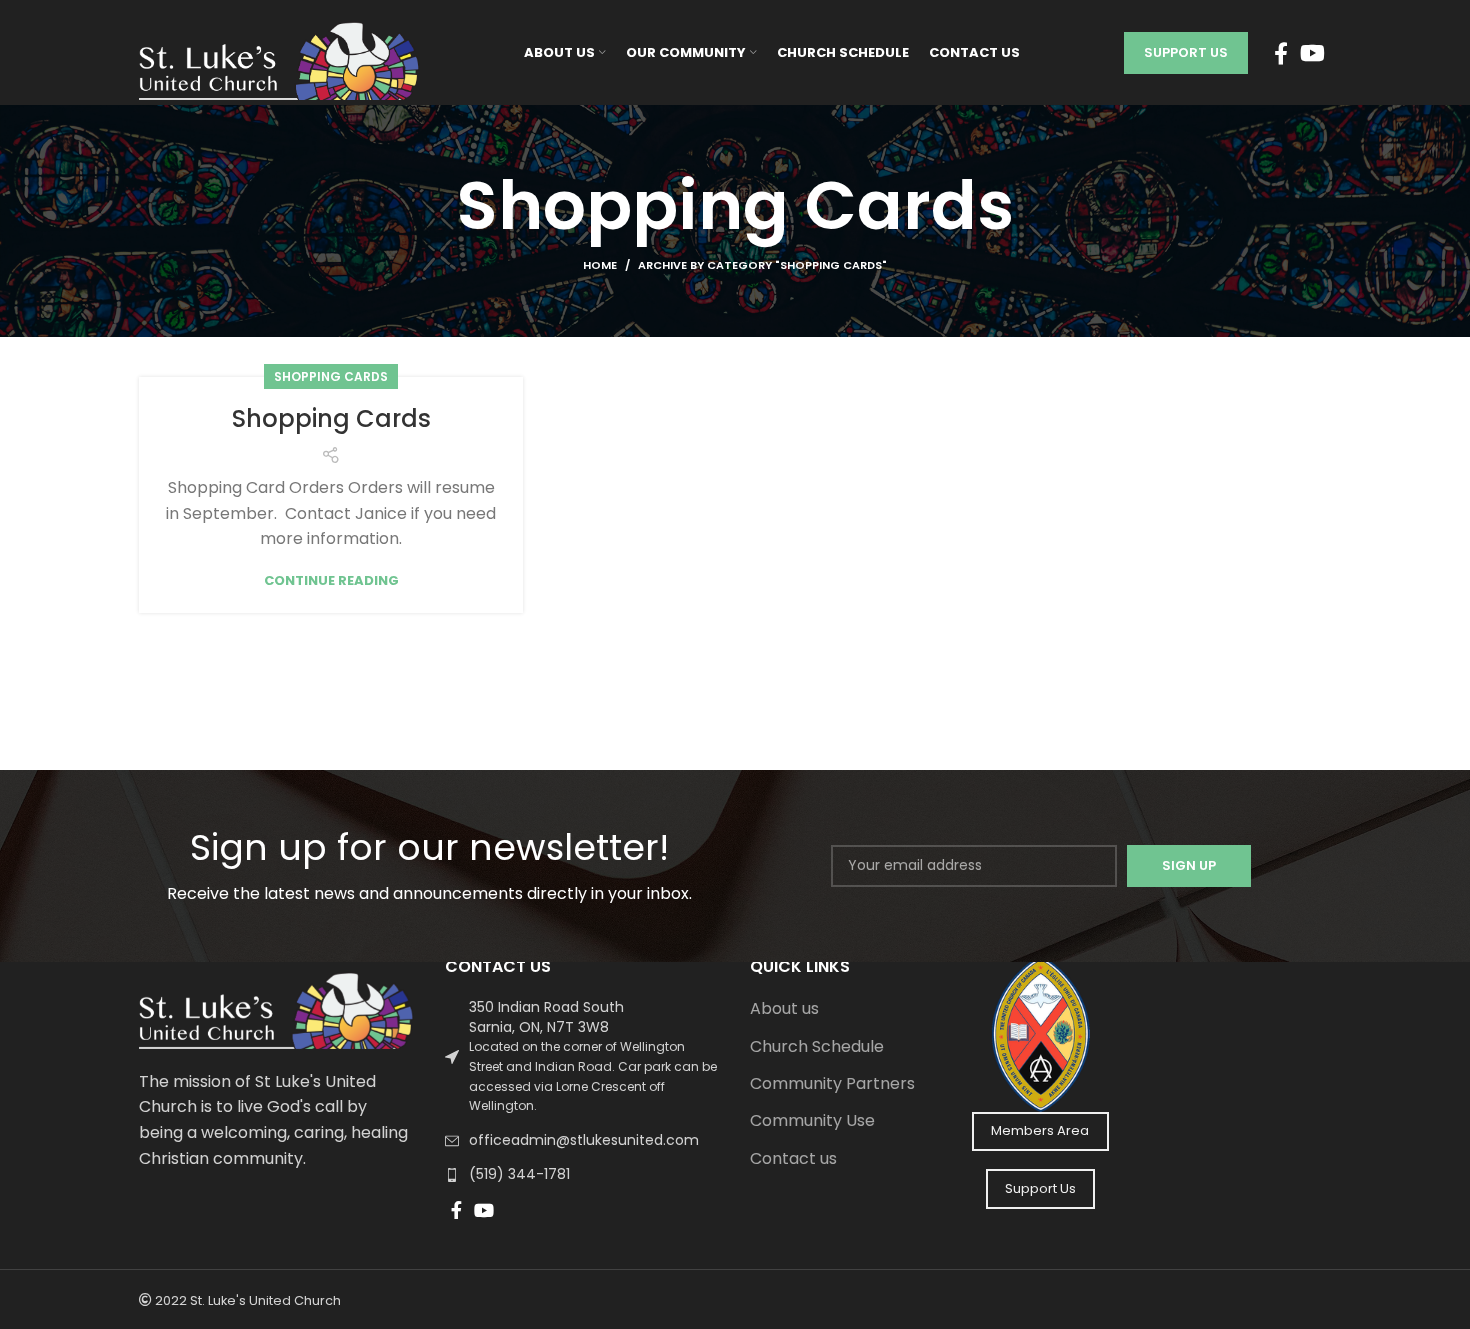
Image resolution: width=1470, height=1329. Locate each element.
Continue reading (331, 580)
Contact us (793, 1159)
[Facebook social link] (1281, 53)
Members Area (1040, 1130)
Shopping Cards (331, 376)
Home (600, 265)
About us (784, 1009)
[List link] (583, 1057)
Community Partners (832, 1084)
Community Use (812, 1121)
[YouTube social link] (1312, 53)
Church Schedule (817, 1047)
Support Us (1186, 52)
